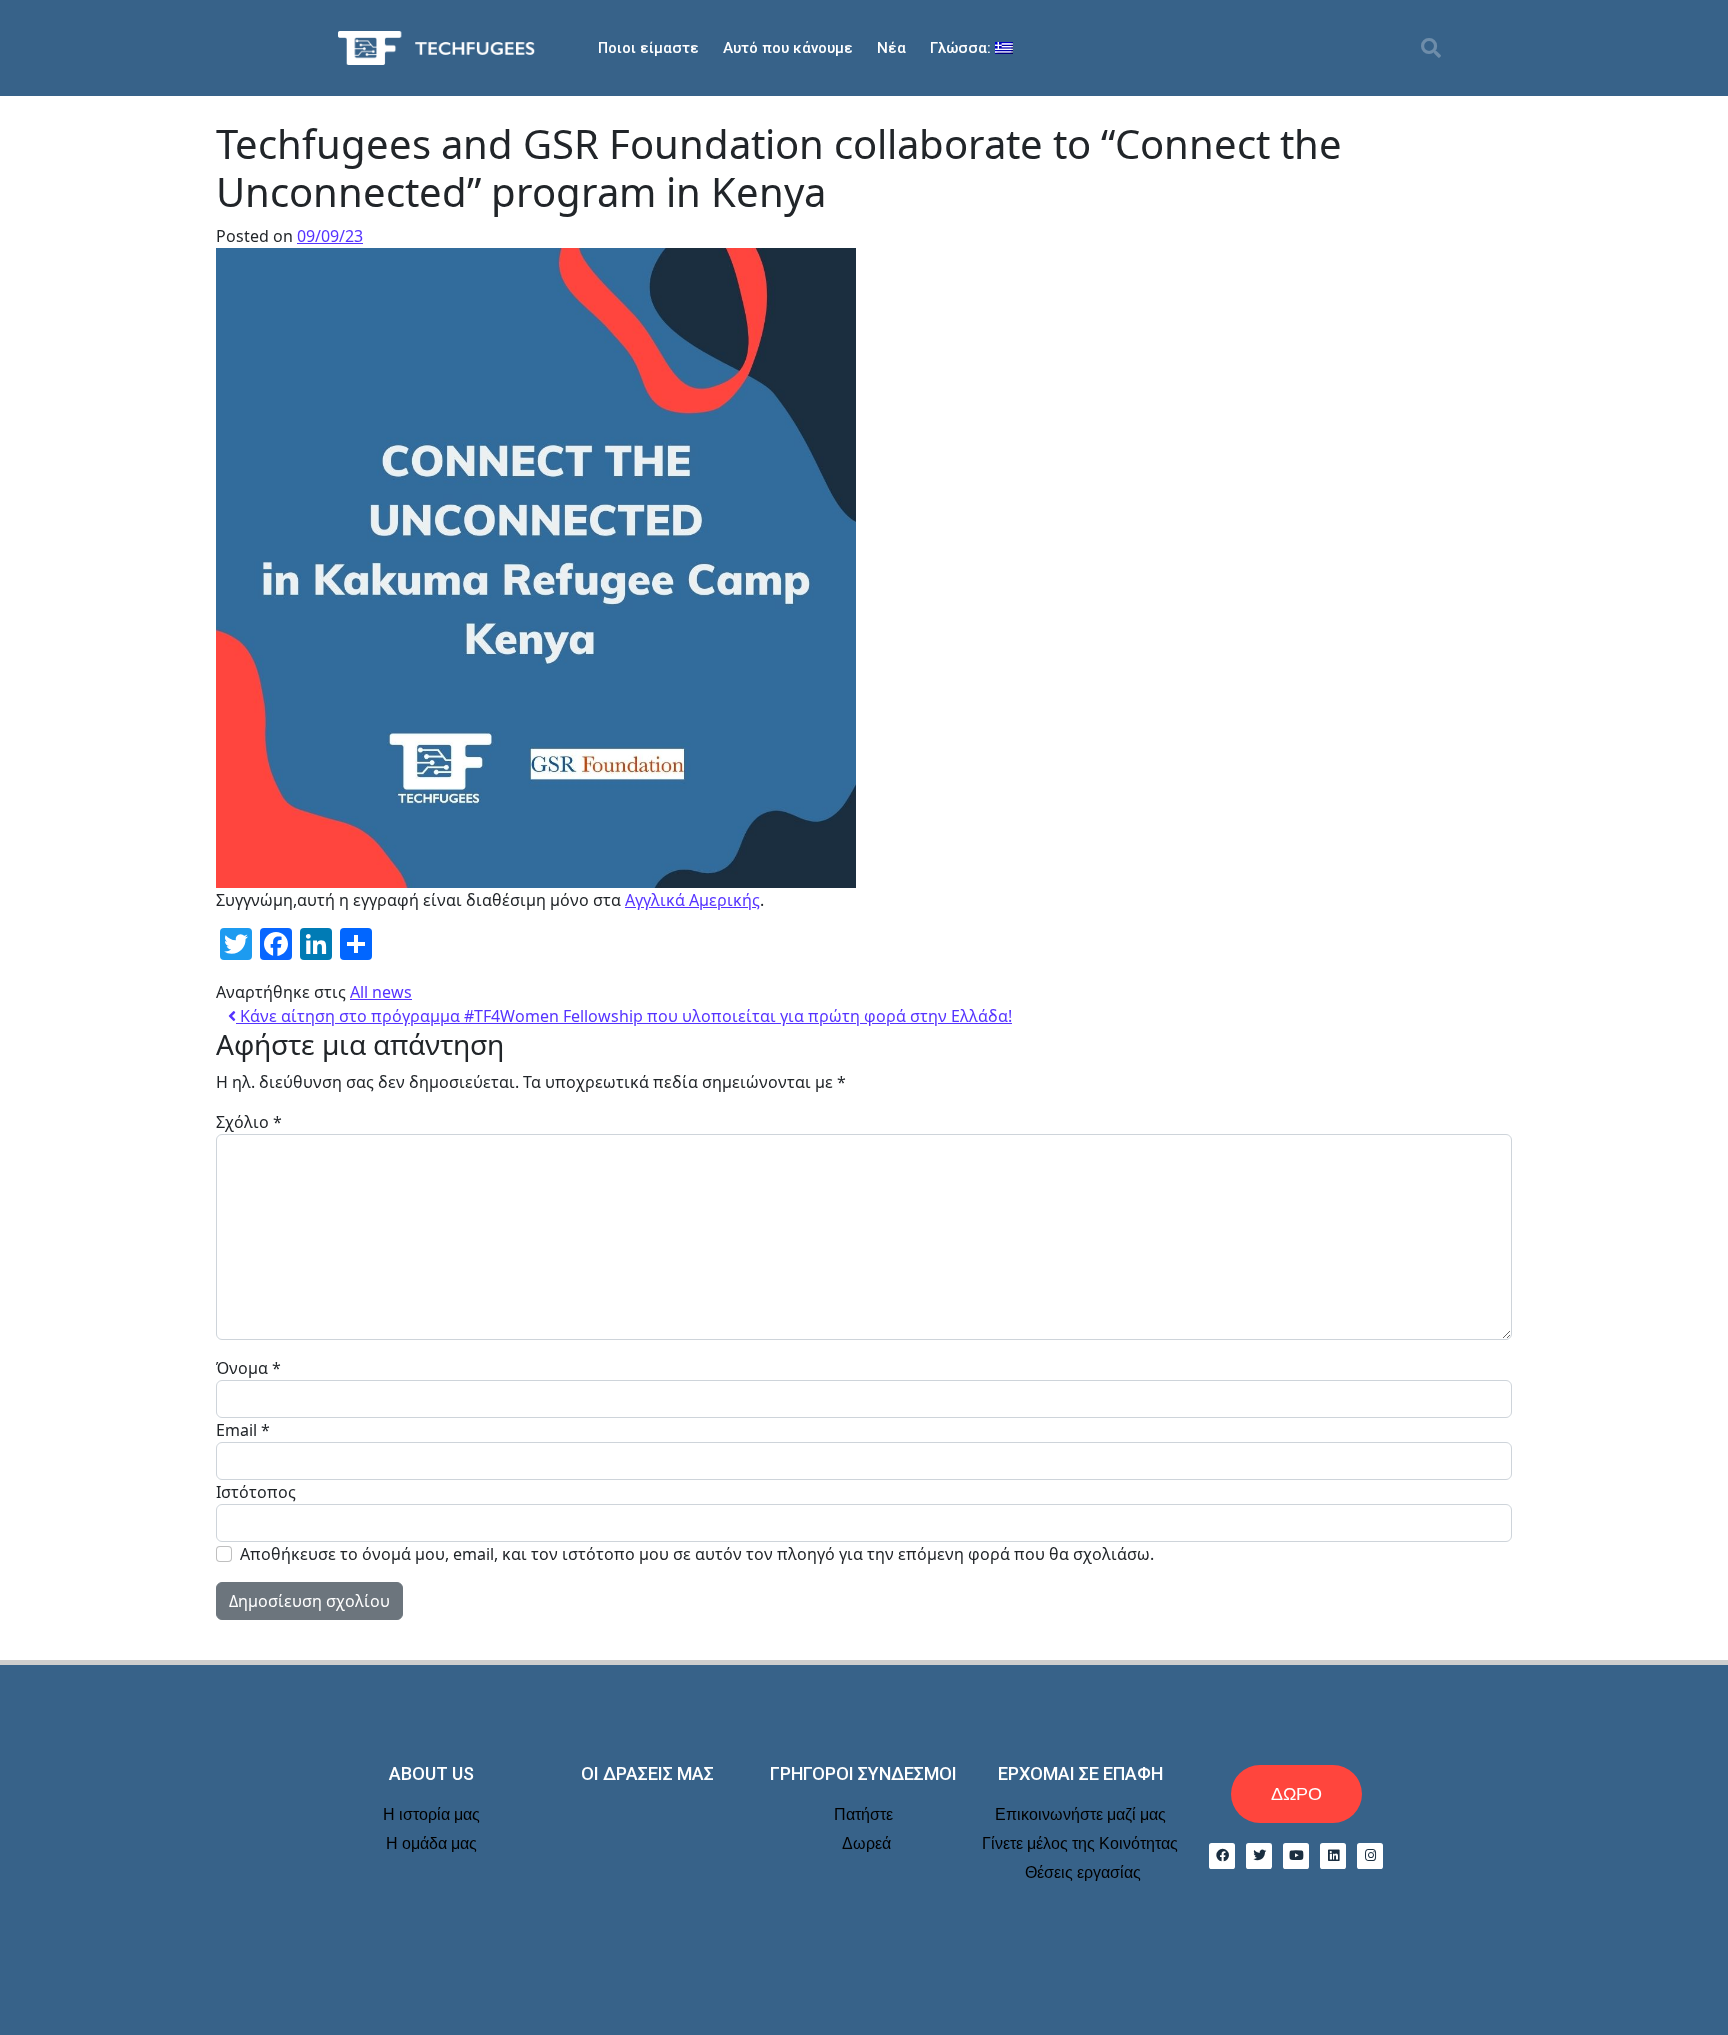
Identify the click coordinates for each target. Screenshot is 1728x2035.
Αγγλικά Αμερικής (692, 900)
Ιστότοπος (256, 1492)
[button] (1431, 48)
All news (381, 992)
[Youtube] (1296, 1856)
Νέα (891, 48)
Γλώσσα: (962, 48)
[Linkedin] (1333, 1856)
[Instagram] (1370, 1856)
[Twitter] (1259, 1856)
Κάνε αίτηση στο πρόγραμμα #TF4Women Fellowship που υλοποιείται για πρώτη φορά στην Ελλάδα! (624, 1016)
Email (243, 1430)
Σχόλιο (249, 1122)
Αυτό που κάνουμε (788, 48)
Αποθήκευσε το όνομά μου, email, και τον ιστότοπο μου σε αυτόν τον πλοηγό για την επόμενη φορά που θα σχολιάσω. (697, 1554)
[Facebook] (1222, 1856)
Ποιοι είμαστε (648, 48)
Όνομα (248, 1368)
